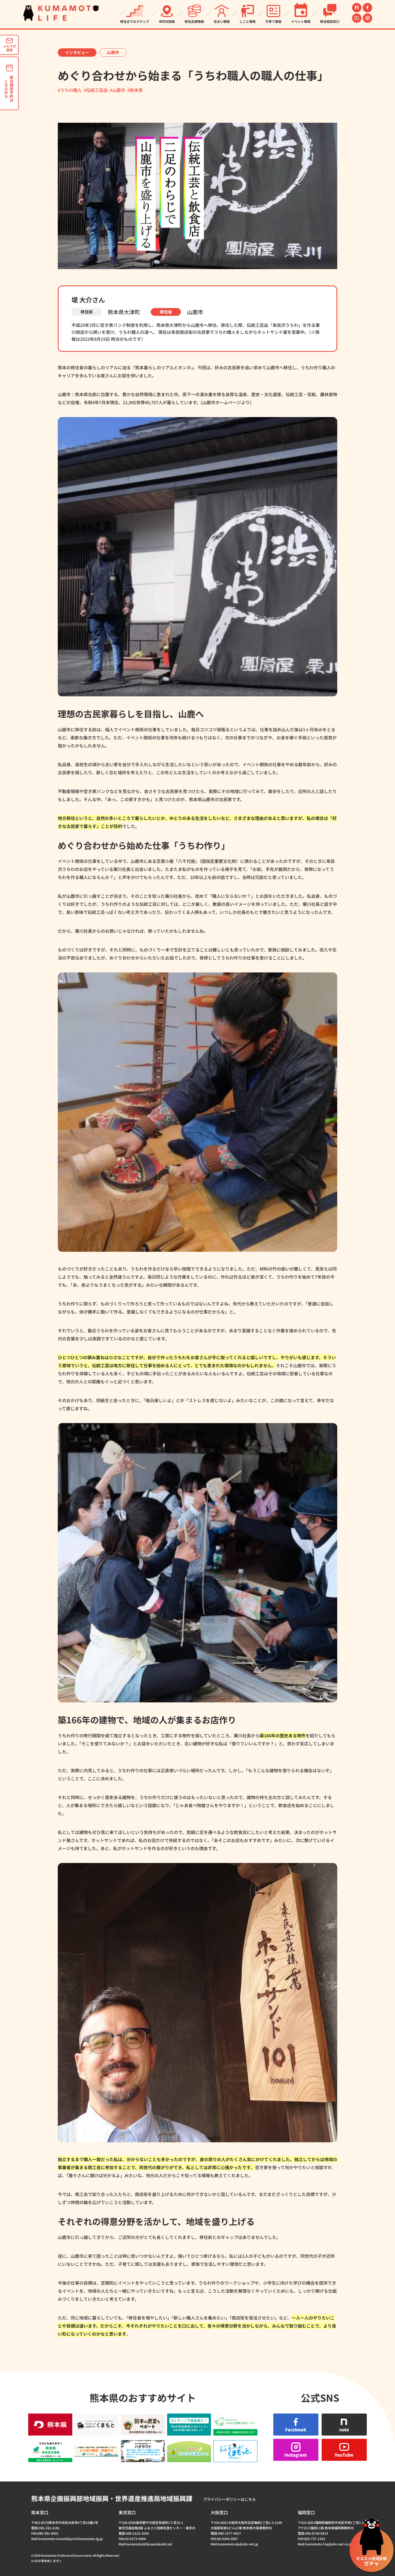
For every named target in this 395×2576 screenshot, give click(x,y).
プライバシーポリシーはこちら (229, 2499)
